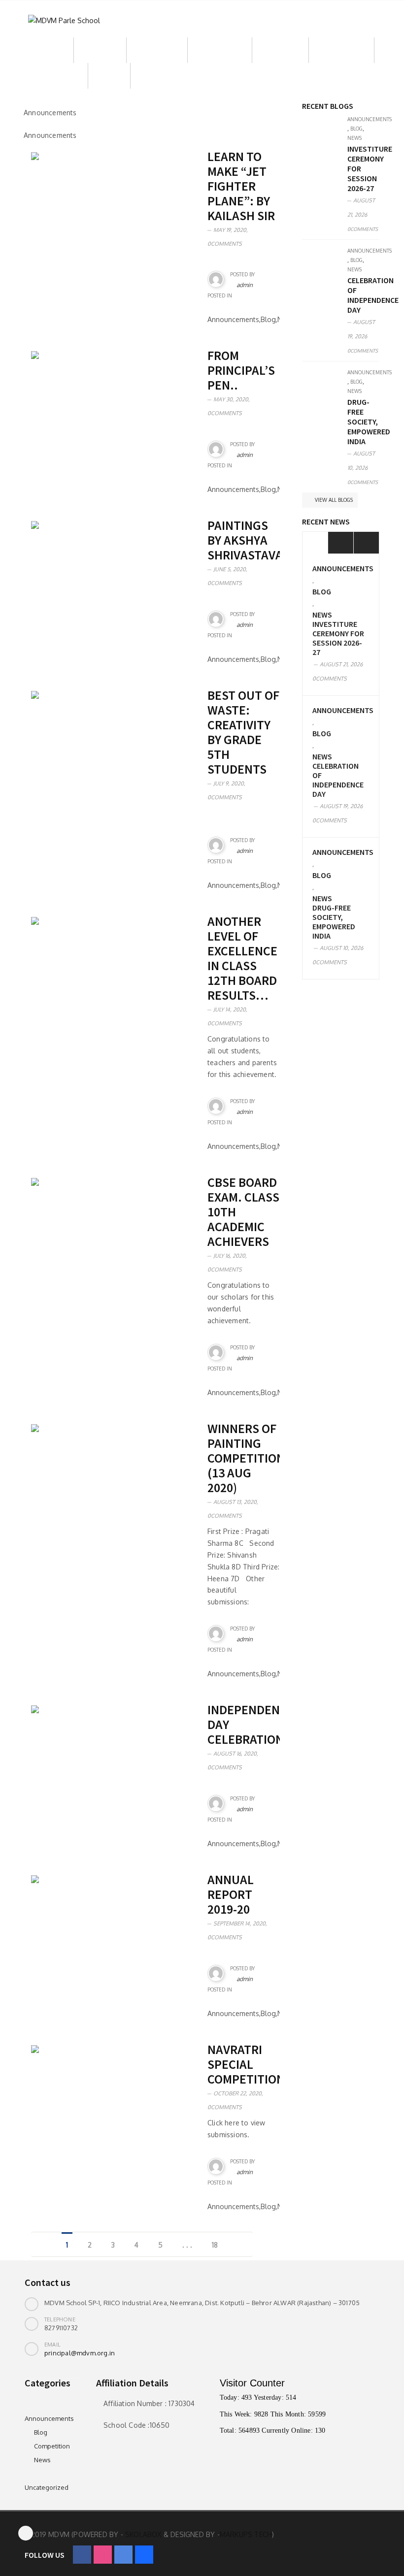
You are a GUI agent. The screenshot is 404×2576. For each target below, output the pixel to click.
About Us (49, 50)
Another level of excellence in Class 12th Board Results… (242, 958)
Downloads (280, 50)
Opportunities (56, 76)
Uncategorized (47, 2487)
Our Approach (220, 50)
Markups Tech (246, 2534)
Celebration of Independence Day (373, 295)
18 (215, 2245)
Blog (356, 129)
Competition (52, 2446)
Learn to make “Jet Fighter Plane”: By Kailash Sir (241, 186)
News (354, 138)
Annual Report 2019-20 (231, 1894)
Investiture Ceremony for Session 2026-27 (338, 638)
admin (245, 285)
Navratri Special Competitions (250, 2064)
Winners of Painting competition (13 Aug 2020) (246, 1458)
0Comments (225, 244)
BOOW (109, 76)
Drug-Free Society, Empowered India (369, 422)
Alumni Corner (341, 50)
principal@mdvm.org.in (80, 2353)
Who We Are (157, 50)
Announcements (370, 119)
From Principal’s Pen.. (241, 370)
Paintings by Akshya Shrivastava (245, 540)
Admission (100, 50)
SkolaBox (143, 2534)
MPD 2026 (157, 76)
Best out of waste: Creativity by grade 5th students (243, 732)
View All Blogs (333, 500)
